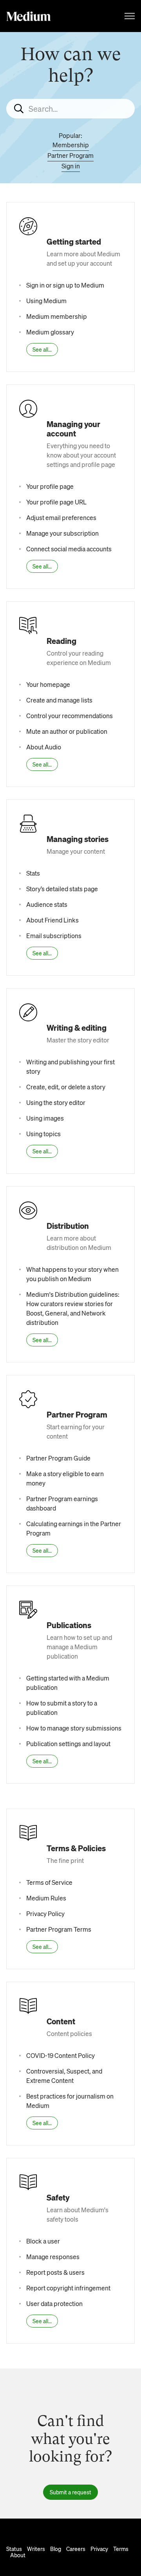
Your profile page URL (56, 502)
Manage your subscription (62, 533)
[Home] (29, 16)
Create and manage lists (59, 700)
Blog (56, 2549)
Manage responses (53, 2257)
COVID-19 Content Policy (61, 2055)
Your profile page (50, 486)
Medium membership (57, 316)
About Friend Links (52, 920)
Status (14, 2549)
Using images (45, 1118)
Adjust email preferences (61, 518)
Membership (71, 145)
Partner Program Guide (58, 1458)
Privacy (99, 2549)
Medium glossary (50, 332)
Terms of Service (49, 1882)
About (18, 2555)
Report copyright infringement (68, 2288)
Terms (121, 2549)
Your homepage (48, 684)
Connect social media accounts (69, 549)
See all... (42, 349)
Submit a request (70, 2492)
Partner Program (70, 155)
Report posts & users (55, 2272)
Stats (33, 873)
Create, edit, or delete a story (66, 1087)
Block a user (43, 2241)
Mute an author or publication (67, 731)
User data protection (54, 2303)
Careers (76, 2549)
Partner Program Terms (59, 1929)
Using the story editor (56, 1102)
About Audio (44, 747)
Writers (36, 2549)
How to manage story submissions (74, 1728)
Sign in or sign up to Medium (65, 285)
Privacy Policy (45, 1914)
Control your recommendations (70, 716)
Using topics (43, 1134)
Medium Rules (46, 1898)
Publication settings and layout (68, 1744)
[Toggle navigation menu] (130, 16)
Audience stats (47, 904)
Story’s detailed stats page (62, 889)
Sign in (71, 166)
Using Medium (46, 301)
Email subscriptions (54, 936)
